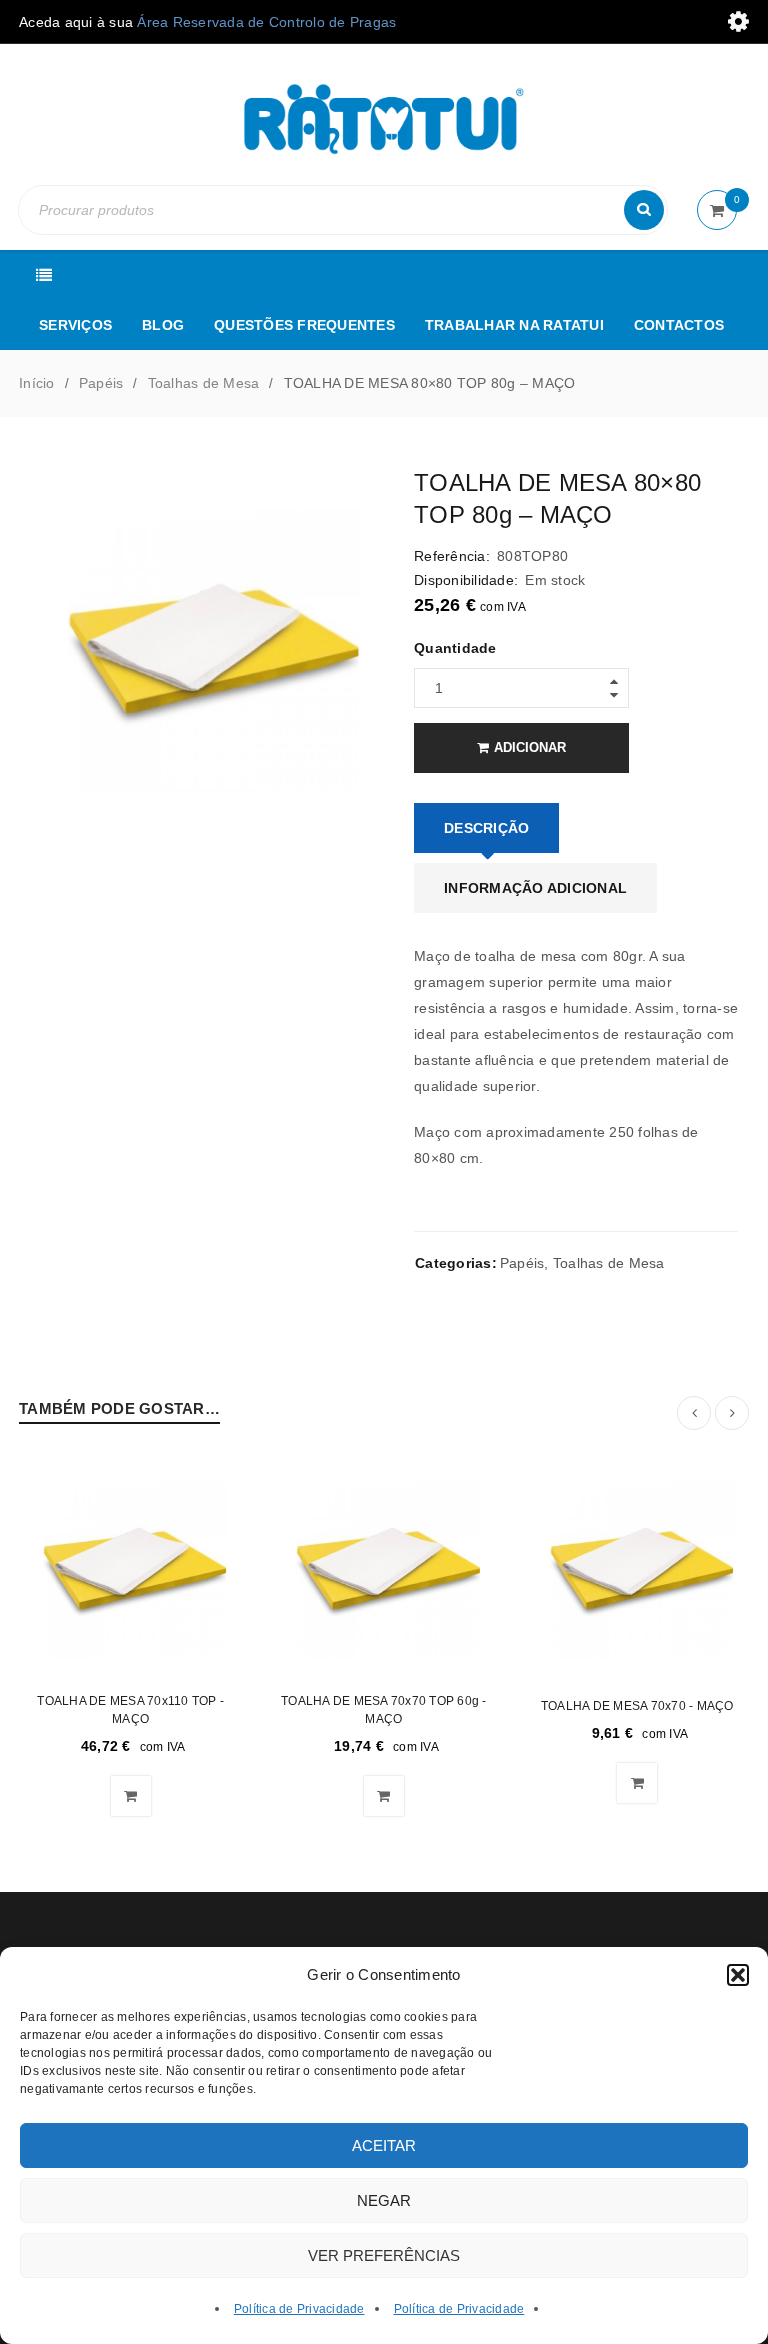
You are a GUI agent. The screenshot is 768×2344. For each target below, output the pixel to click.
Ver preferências (384, 2255)
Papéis (101, 383)
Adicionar (530, 747)
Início (37, 383)
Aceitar (384, 2145)
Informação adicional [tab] (535, 888)
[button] (738, 1975)
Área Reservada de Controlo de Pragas (266, 22)
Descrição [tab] (486, 828)
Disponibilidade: (466, 580)
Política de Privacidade (299, 2309)
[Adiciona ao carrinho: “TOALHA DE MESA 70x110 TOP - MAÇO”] (131, 1796)
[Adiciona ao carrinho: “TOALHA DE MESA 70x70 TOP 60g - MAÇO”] (384, 1796)
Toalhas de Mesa (204, 383)
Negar (384, 2200)
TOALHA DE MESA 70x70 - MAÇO (637, 1706)
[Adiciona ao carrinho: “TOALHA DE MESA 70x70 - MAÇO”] (637, 1783)
